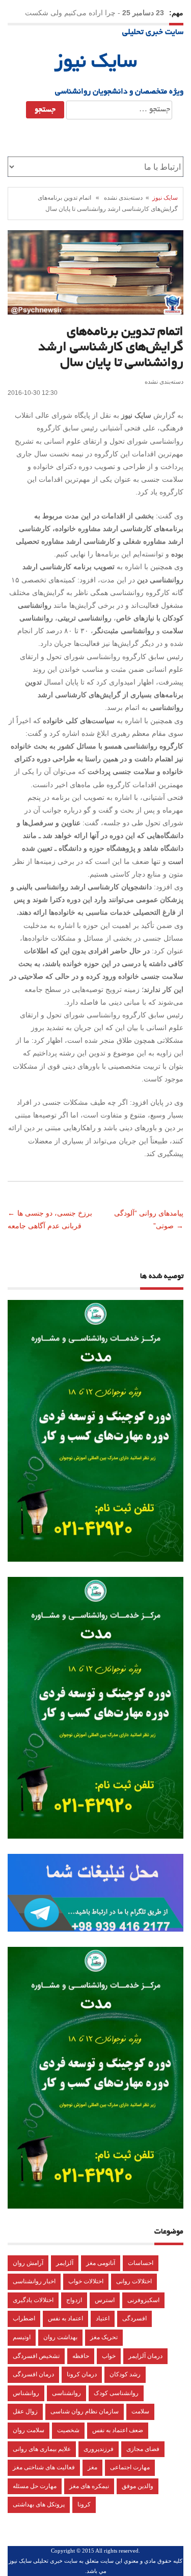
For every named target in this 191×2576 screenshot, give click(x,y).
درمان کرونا (82, 2374)
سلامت (140, 2411)
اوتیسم (22, 2337)
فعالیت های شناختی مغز (44, 2467)
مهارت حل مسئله (35, 2486)
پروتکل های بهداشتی (39, 2504)
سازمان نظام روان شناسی (85, 2411)
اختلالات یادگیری (33, 2300)
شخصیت (68, 2430)
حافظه (81, 2356)
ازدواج (74, 2300)
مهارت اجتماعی (130, 2467)
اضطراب (24, 2318)
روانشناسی (66, 2393)
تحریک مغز (104, 2337)
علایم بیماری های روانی (42, 2449)
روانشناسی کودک (116, 2393)
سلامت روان (29, 2430)
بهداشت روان (60, 2337)
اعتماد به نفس (65, 2318)
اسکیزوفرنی (143, 2300)
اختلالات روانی (134, 2281)
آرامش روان (28, 2263)
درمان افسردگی (33, 2374)
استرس (105, 2300)
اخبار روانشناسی (34, 2281)
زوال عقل (25, 2411)
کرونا (84, 2504)
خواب (109, 2356)
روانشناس (26, 2393)
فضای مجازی (143, 2449)
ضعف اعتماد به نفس (118, 2430)
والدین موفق (138, 2486)
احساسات (141, 2263)
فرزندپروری (99, 2449)
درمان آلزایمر (145, 2356)
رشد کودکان (125, 2374)
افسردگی (134, 2318)
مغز (92, 2467)
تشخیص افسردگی (36, 2356)
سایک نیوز (95, 63)
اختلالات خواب (86, 2281)
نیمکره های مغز (89, 2486)
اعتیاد (103, 2318)
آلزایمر (65, 2263)
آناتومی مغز (101, 2263)
